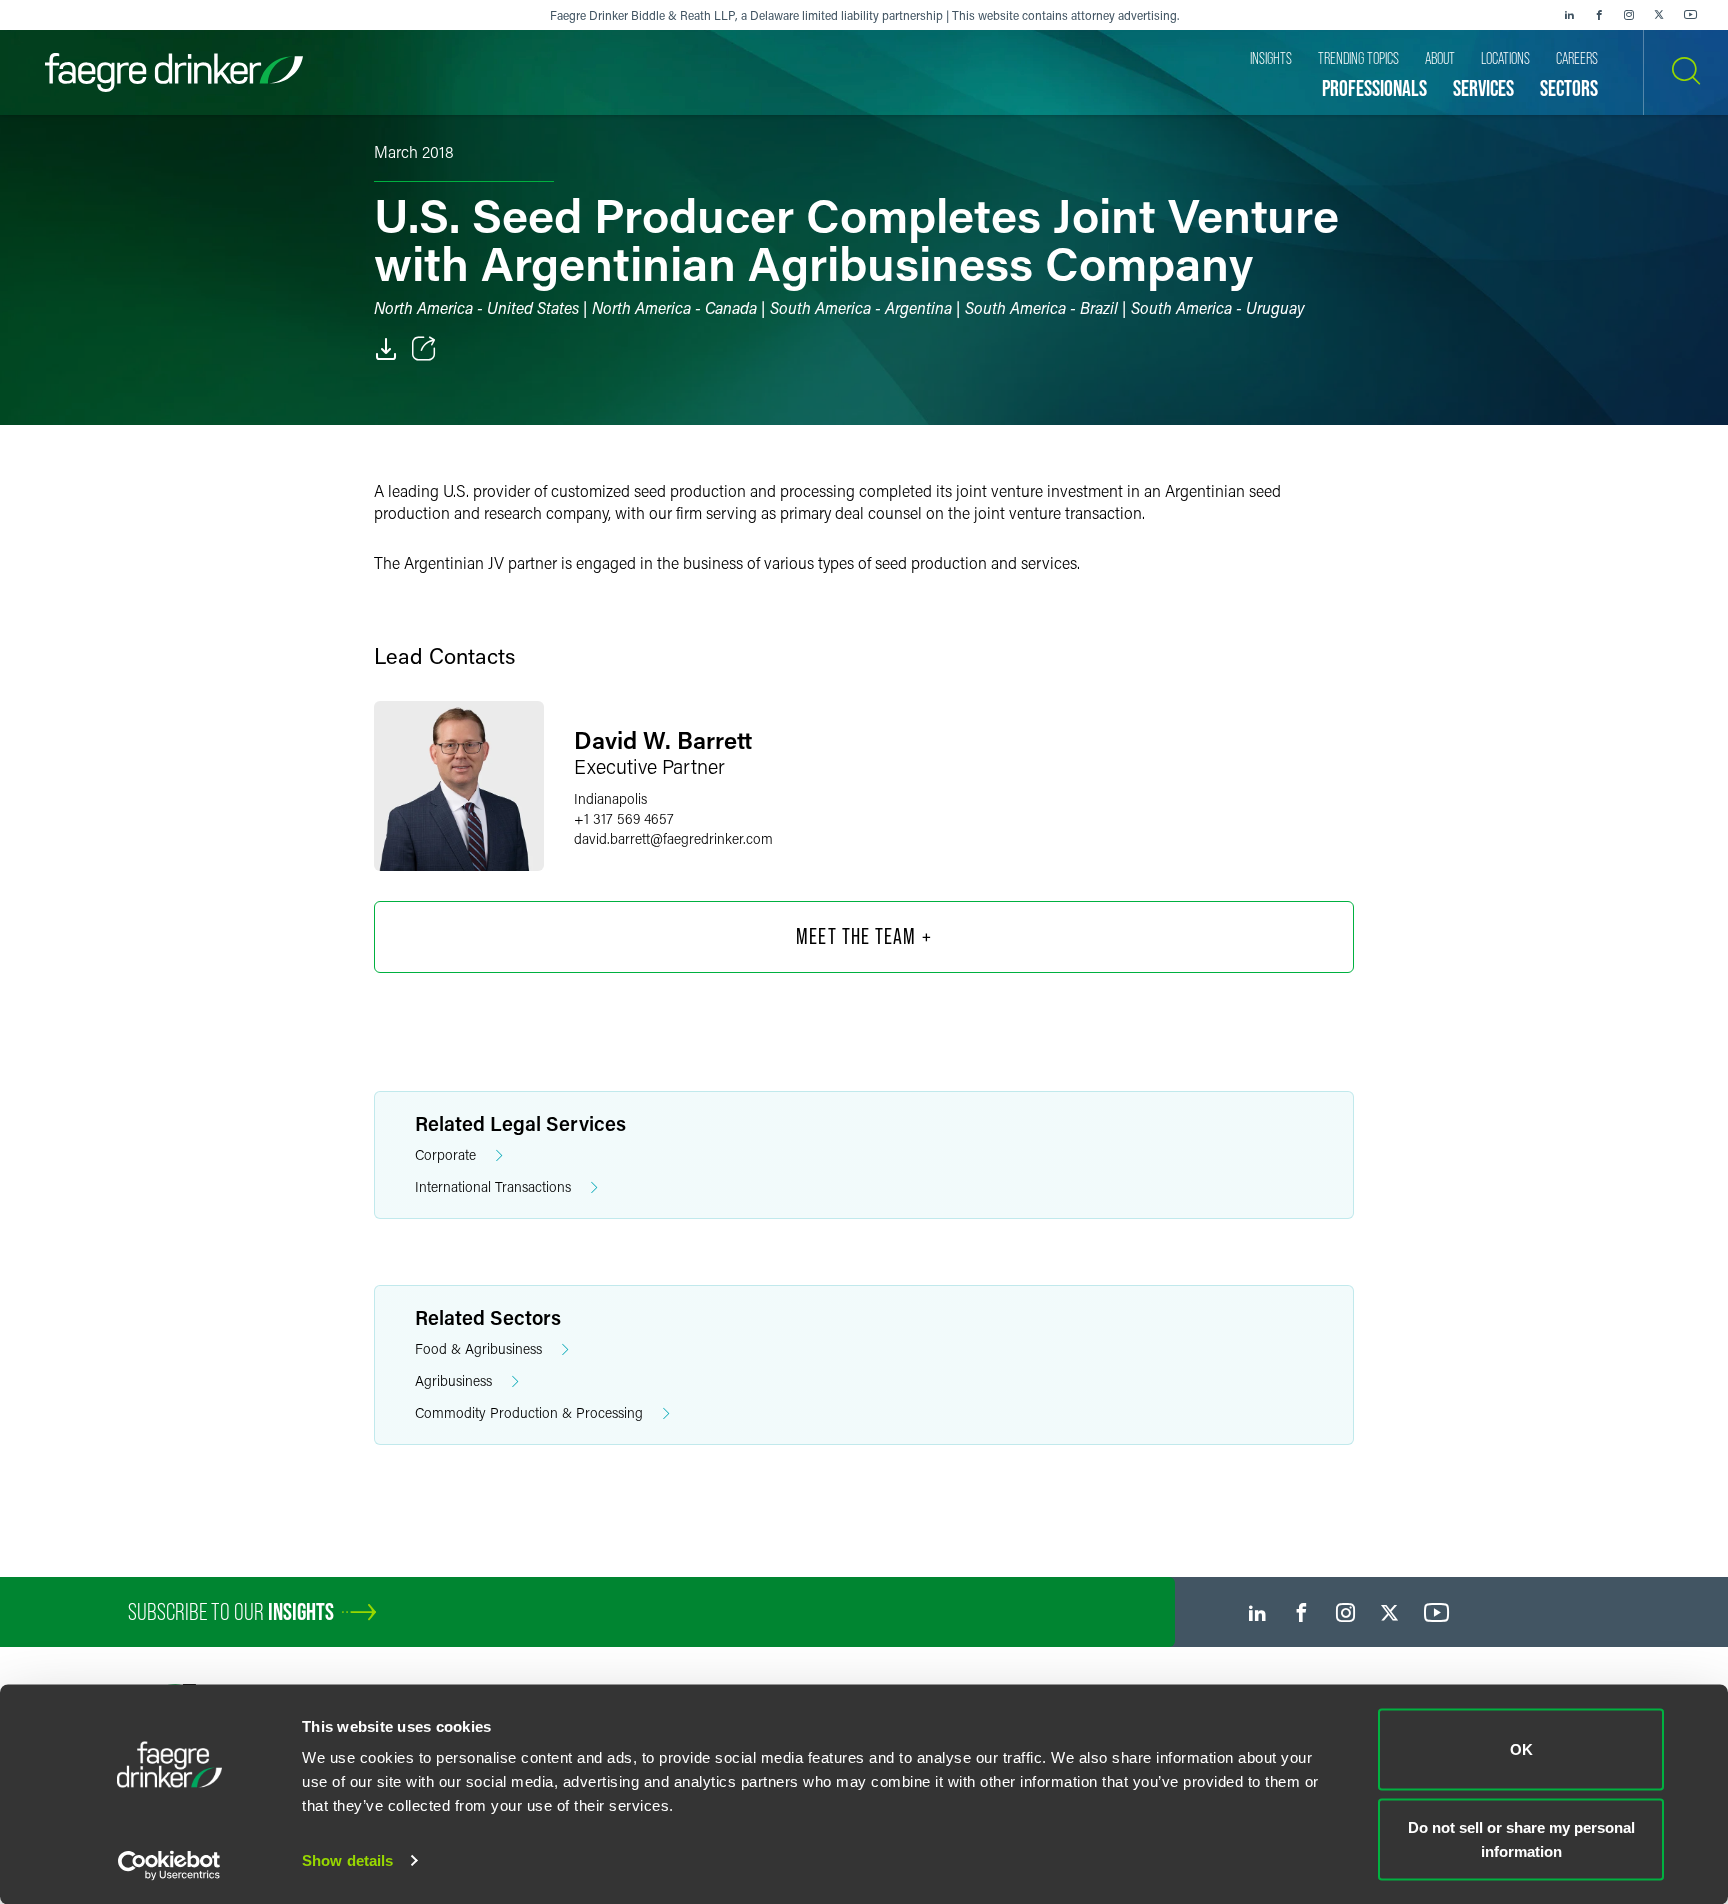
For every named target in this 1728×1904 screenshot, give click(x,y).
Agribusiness (453, 1380)
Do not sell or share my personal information (1521, 1838)
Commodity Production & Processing (529, 1412)
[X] (1659, 15)
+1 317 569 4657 (624, 818)
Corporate (445, 1154)
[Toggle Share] (424, 349)
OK (1521, 1749)
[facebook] (1599, 15)
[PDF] (386, 349)
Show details (347, 1860)
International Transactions (493, 1186)
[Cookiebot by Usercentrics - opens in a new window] (169, 1865)
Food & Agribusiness (478, 1348)
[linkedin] (1569, 15)
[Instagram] (1629, 15)
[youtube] (1691, 15)
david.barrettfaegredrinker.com (673, 838)
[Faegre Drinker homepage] (174, 72)
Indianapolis (610, 798)
